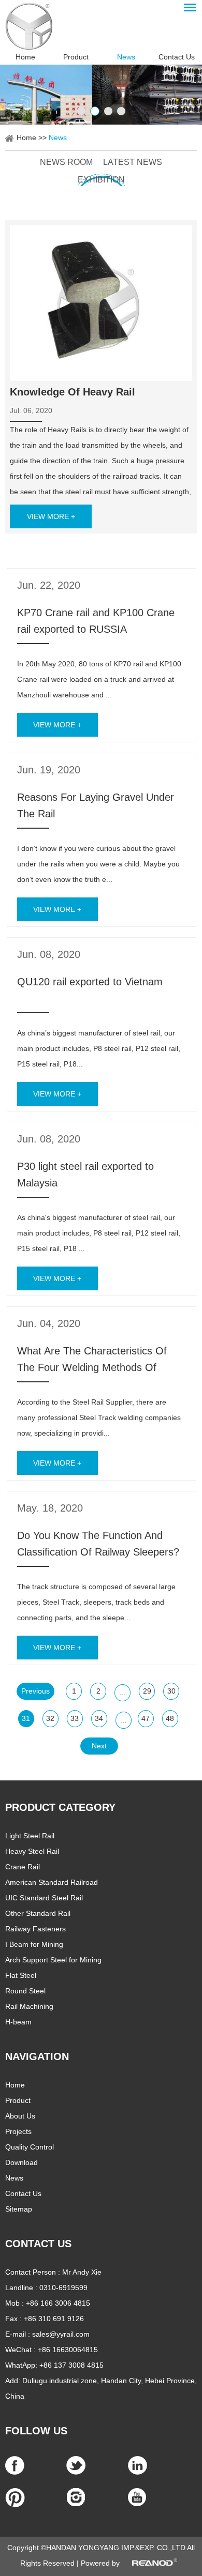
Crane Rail (23, 1867)
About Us (20, 2116)
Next (99, 1746)
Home (25, 57)
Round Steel (25, 1991)
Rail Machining (29, 2006)
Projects (18, 2131)
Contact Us (177, 57)
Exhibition (101, 180)
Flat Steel (21, 1975)
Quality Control (30, 2147)
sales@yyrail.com (61, 2334)
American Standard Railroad (52, 1882)
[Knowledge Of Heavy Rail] (101, 303)
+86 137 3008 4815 (71, 2365)
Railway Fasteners (35, 1929)
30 (171, 1691)
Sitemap (19, 2209)
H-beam (18, 2022)
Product (76, 57)
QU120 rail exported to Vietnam (90, 982)
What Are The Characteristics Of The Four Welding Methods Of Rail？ (92, 1367)
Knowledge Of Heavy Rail (73, 392)
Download (21, 2162)
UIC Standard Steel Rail (44, 1898)
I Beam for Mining (34, 1944)
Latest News (133, 162)
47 (146, 1718)
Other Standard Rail (38, 1913)
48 (170, 1718)
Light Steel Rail (30, 1836)
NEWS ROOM (66, 162)
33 (75, 1718)
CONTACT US (38, 2244)
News (126, 57)
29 (147, 1691)
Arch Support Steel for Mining (53, 1960)
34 (99, 1718)
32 (50, 1718)
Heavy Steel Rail (32, 1851)
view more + (51, 516)
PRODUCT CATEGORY (60, 1807)
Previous (35, 1691)
